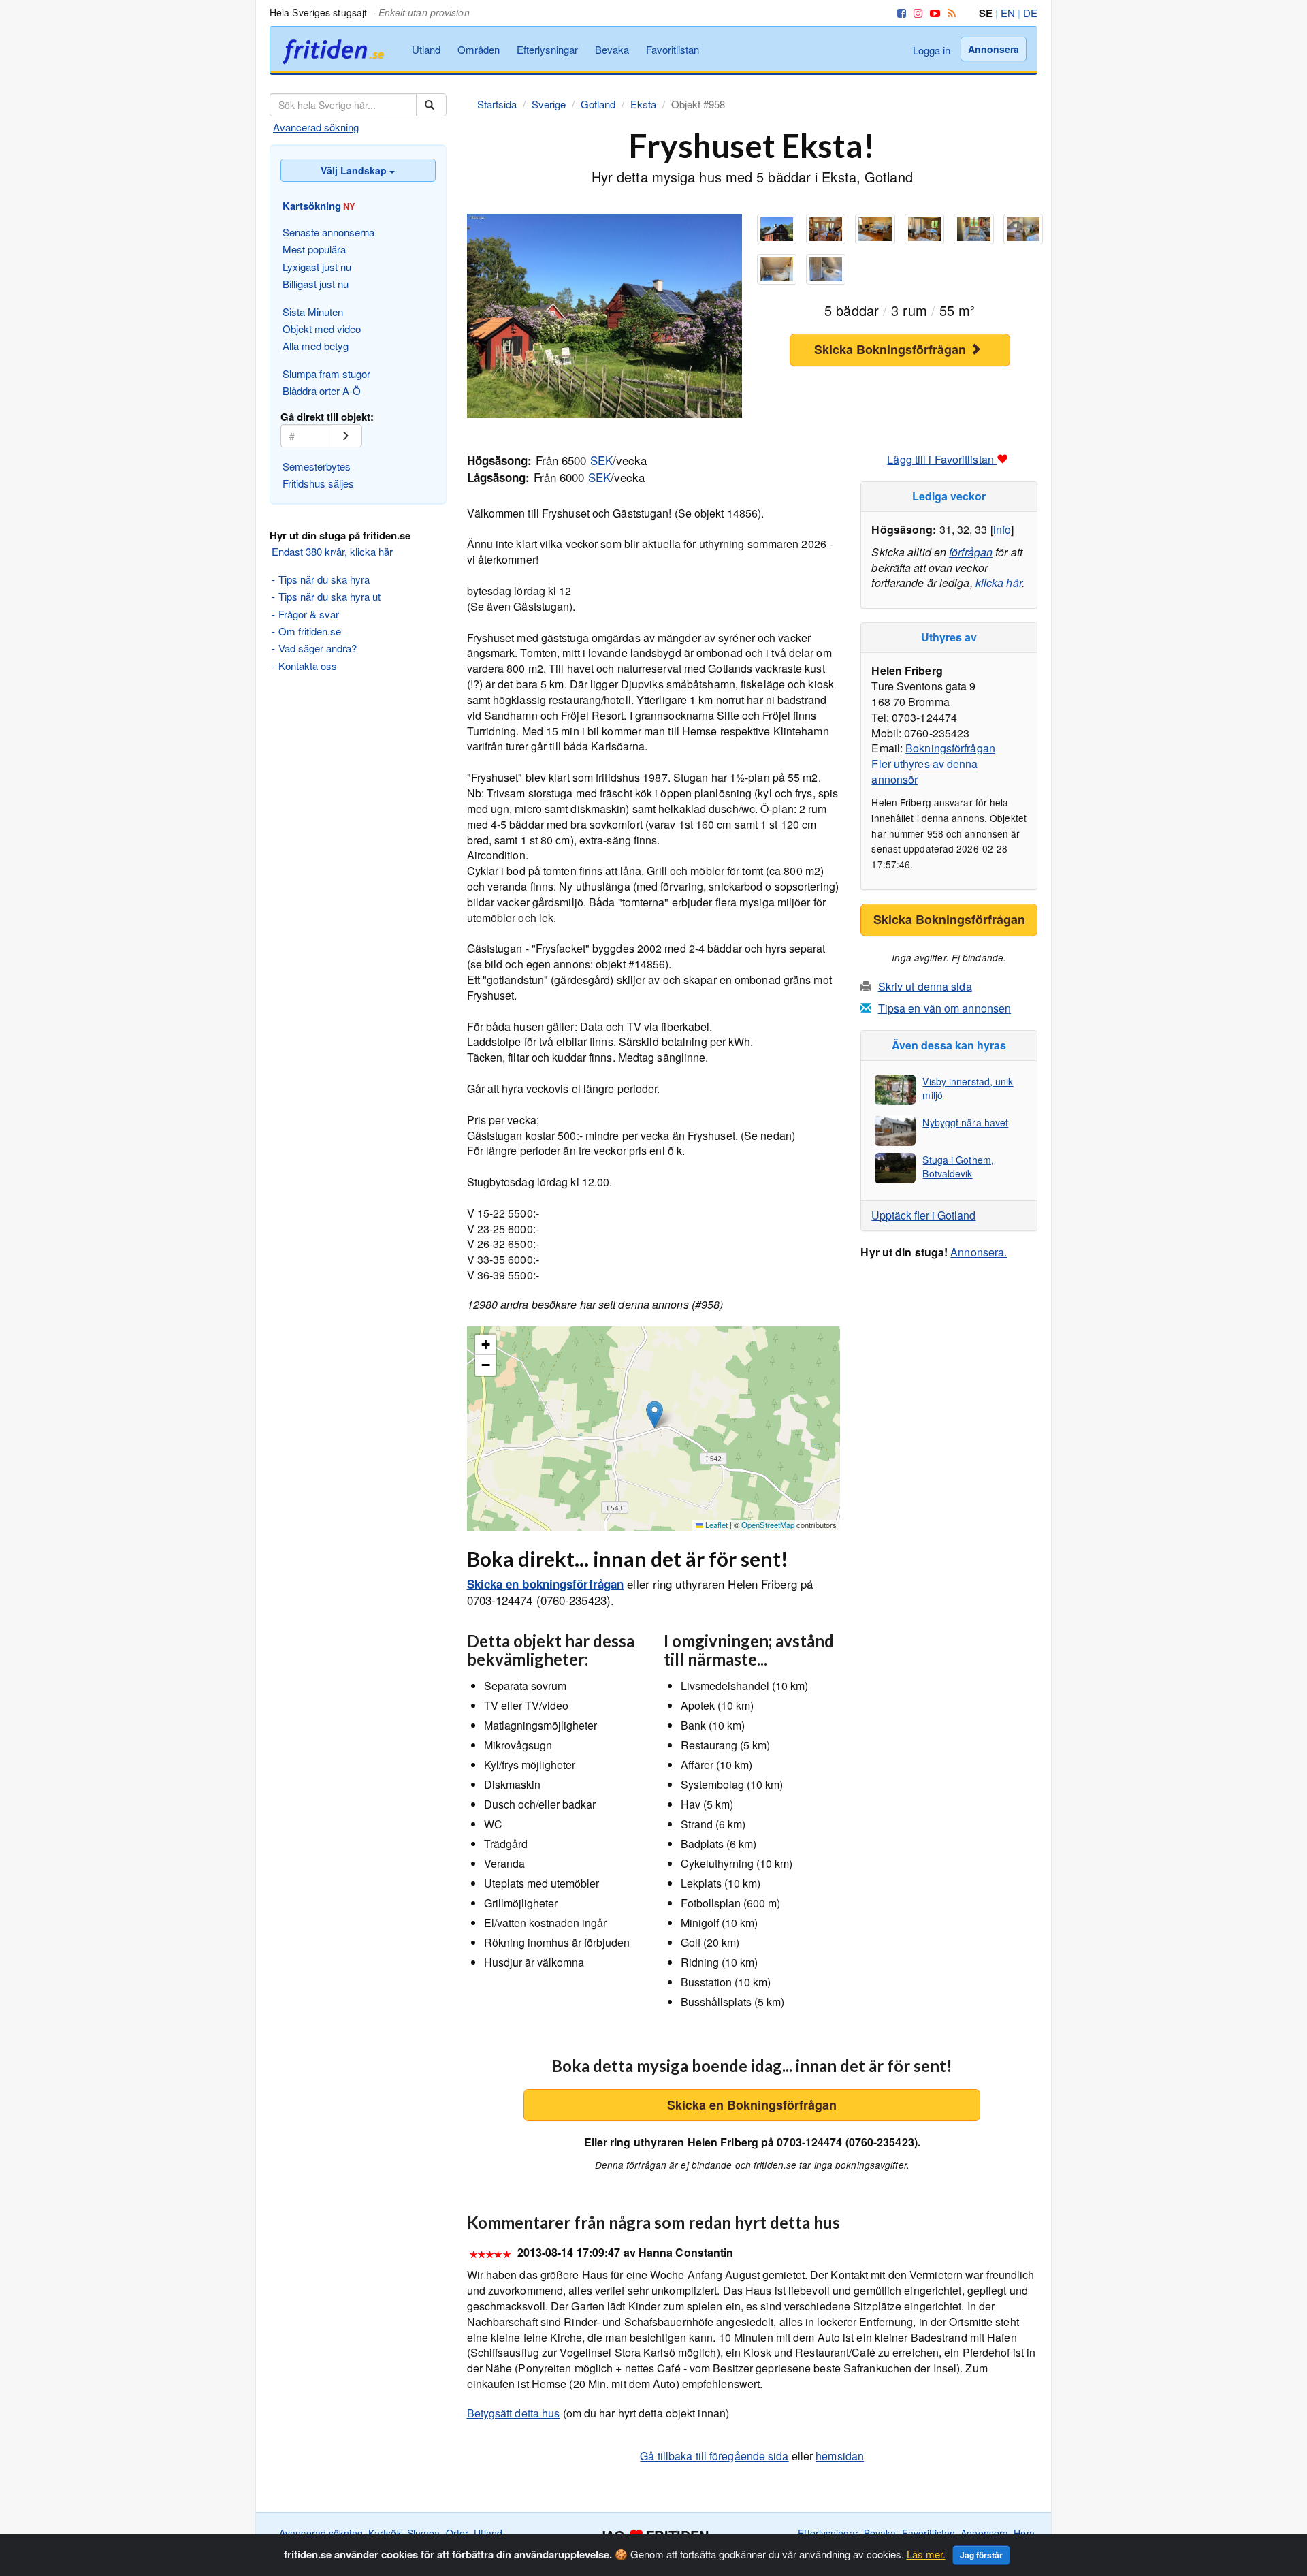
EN (1008, 13)
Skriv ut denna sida (925, 986)
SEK (601, 460)
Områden (479, 49)
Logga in (932, 50)
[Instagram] (916, 13)
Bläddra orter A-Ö (322, 391)
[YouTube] (933, 13)
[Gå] (347, 436)
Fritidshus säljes (318, 483)
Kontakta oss (308, 666)
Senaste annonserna (328, 232)
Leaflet (715, 1525)
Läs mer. (926, 2554)
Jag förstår (981, 2555)
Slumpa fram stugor (326, 373)
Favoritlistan (673, 49)
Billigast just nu (316, 284)
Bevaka (612, 49)
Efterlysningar (547, 49)
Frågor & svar (309, 614)
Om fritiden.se (310, 631)
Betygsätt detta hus (514, 2413)
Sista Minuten (313, 312)
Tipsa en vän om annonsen (945, 1008)
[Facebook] (899, 13)
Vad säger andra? (318, 648)
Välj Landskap (355, 170)
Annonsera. (979, 1252)
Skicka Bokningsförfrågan (892, 349)
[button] (655, 1415)
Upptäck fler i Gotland (923, 1215)
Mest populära (314, 249)
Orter (457, 2533)
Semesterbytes (317, 466)
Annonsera (994, 49)
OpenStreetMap (768, 1525)
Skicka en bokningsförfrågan (546, 1584)
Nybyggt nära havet (965, 1122)
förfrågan (971, 552)
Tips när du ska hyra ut (329, 596)
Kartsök (385, 2533)
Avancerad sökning (316, 127)
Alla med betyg (316, 346)
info (1002, 529)
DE (1030, 13)
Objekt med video (322, 329)
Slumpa (424, 2533)
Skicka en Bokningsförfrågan (752, 2105)
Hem (1024, 2533)
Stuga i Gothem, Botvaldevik (958, 1166)
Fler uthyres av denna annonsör (924, 772)
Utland (426, 49)
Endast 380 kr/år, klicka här (332, 551)
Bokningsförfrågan (950, 748)
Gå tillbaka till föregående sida (714, 2456)
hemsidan (840, 2456)
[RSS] (949, 13)
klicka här (999, 583)
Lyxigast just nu (317, 267)
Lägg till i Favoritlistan (942, 459)
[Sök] (431, 105)
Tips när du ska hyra (324, 579)
